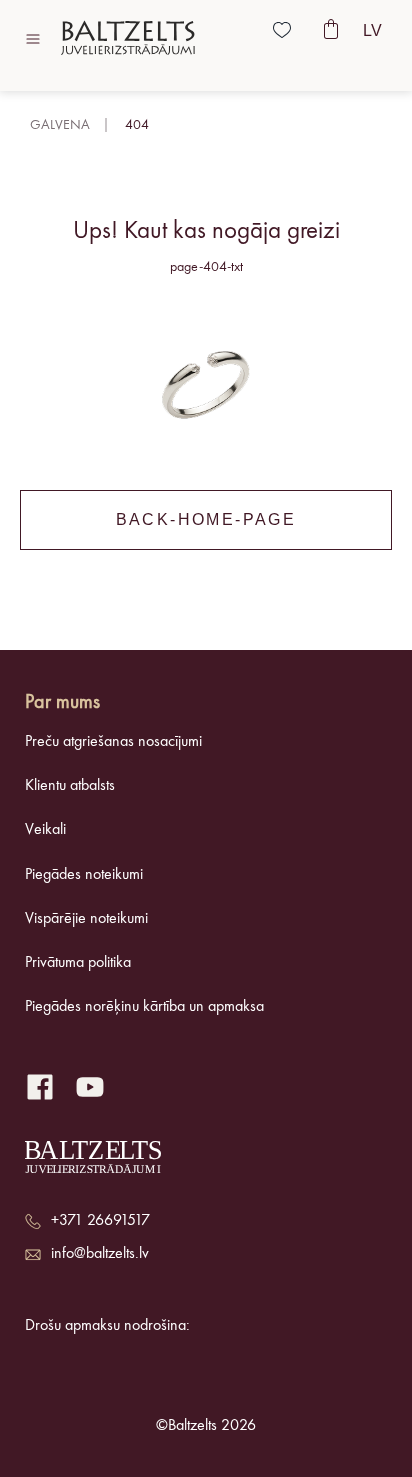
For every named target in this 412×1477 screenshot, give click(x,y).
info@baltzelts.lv (100, 1254)
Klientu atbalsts (70, 786)
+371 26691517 (100, 1221)
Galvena (60, 125)
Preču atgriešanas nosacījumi (113, 742)
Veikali (45, 830)
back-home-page (206, 519)
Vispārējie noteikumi (86, 919)
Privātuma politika (78, 963)
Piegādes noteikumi (84, 875)
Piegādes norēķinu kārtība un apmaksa (144, 1007)
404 (137, 125)
